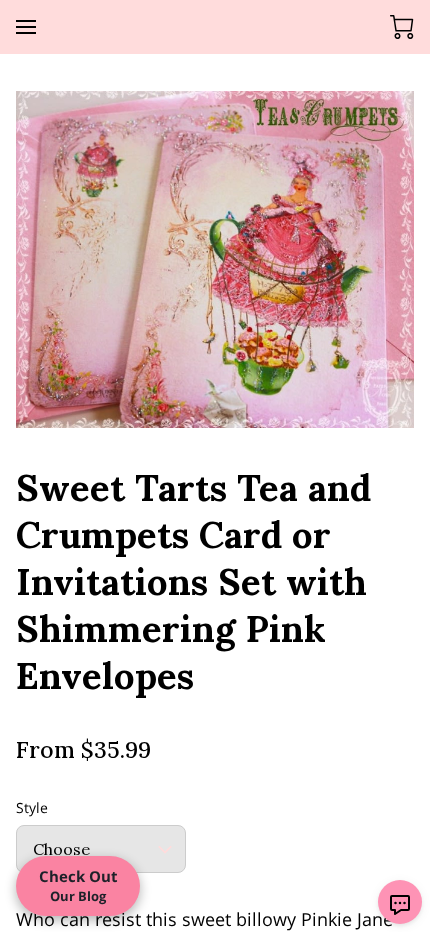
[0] (402, 27)
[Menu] (26, 27)
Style (32, 808)
